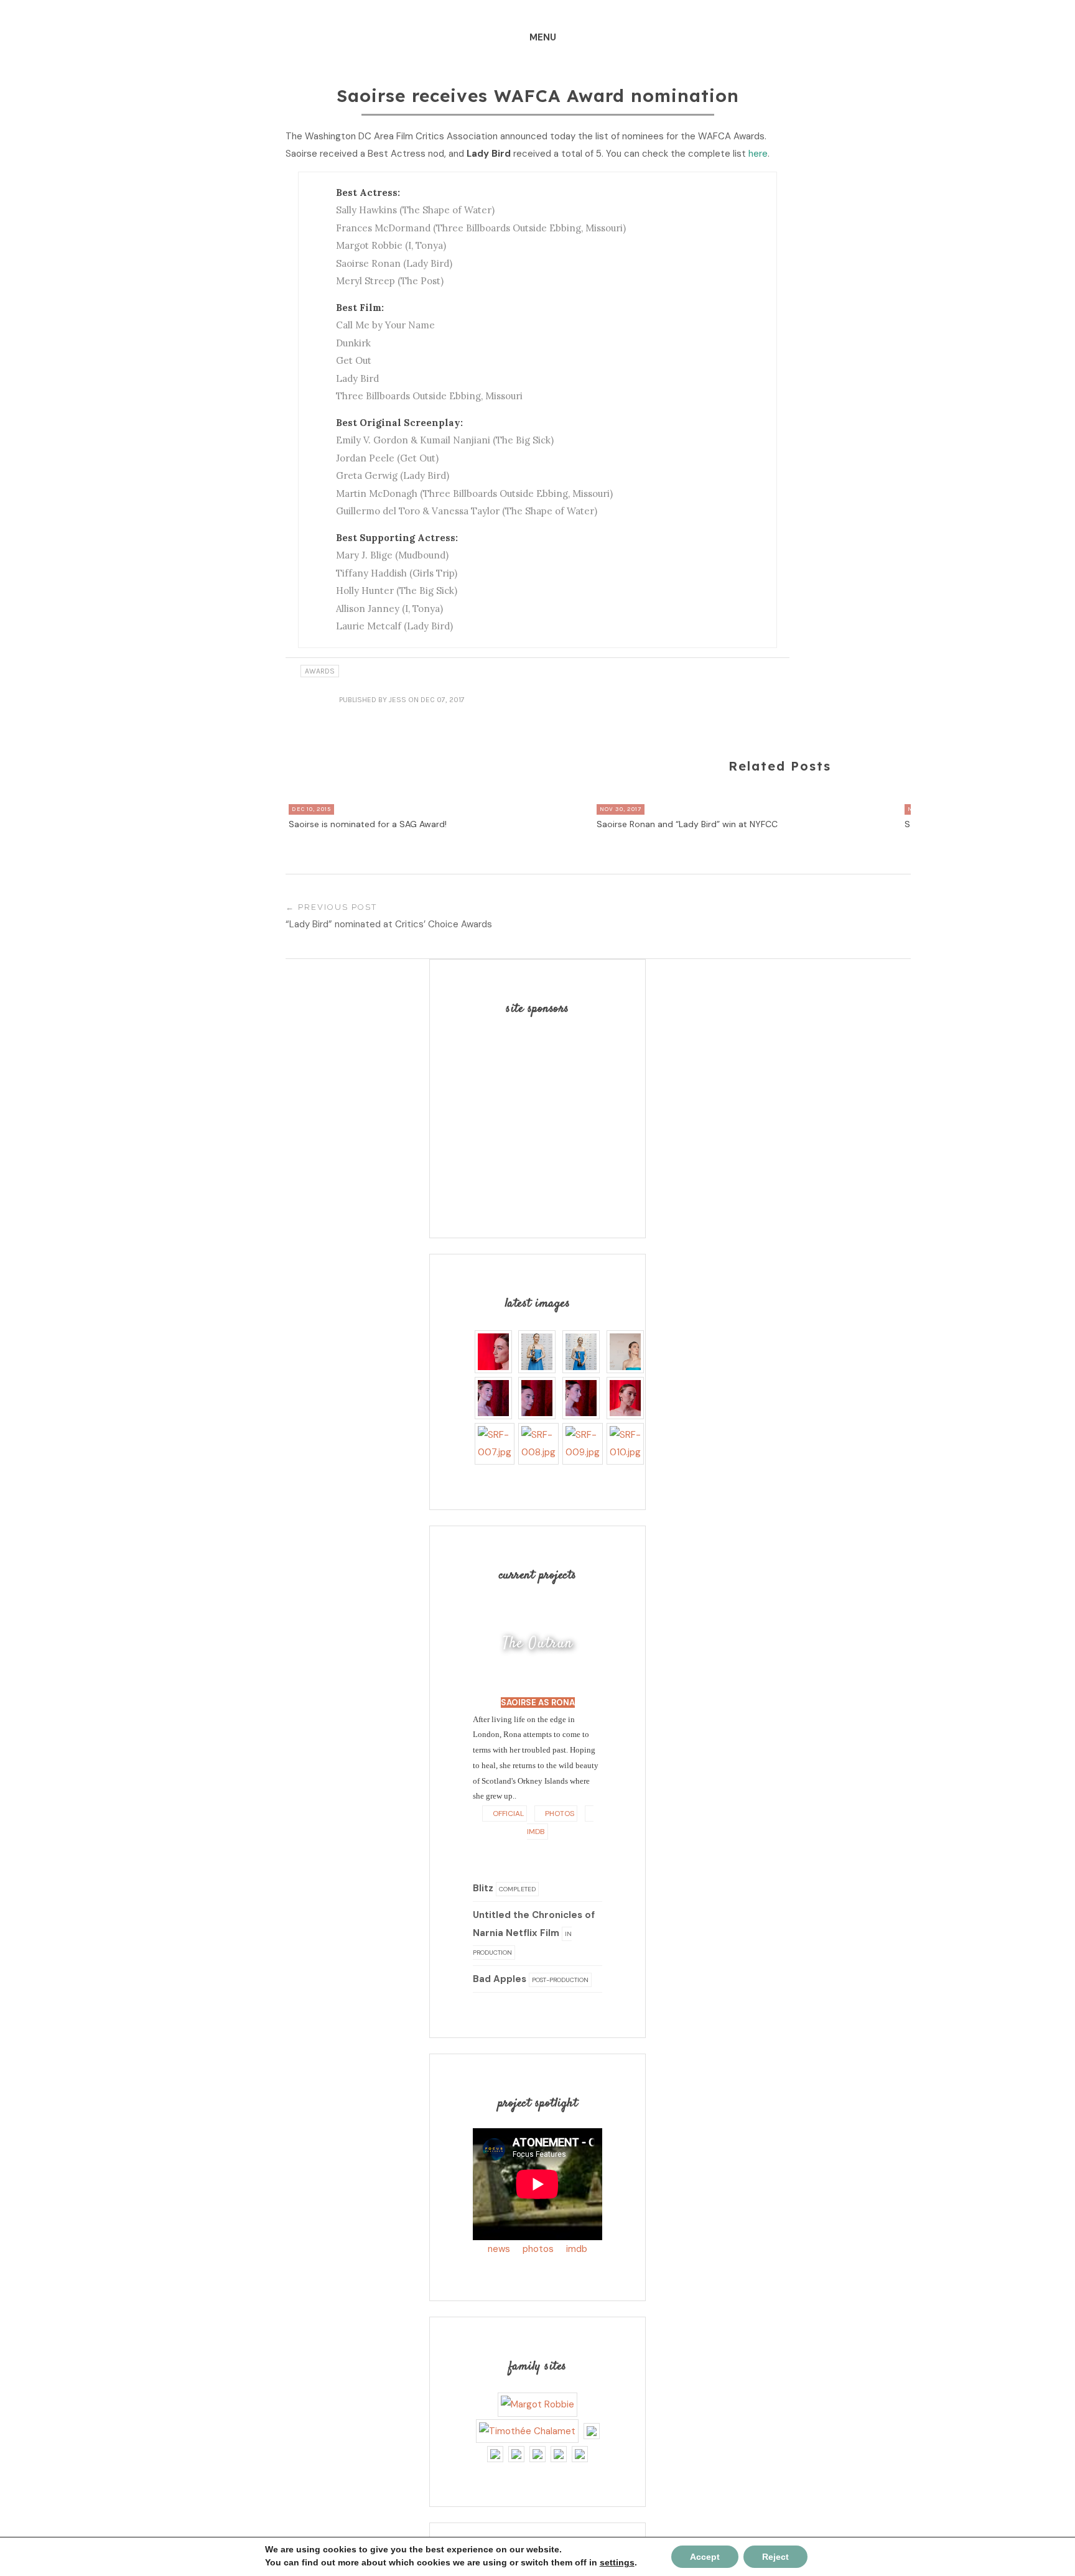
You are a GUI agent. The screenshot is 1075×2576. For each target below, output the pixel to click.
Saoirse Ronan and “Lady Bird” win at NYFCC (687, 824)
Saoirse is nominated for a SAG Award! (368, 824)
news (499, 2249)
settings (617, 2562)
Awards (320, 671)
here (758, 154)
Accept (705, 2557)
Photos (559, 1814)
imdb (577, 2249)
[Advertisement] (551, 1111)
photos (538, 2249)
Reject (775, 2557)
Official (507, 1814)
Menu (543, 37)
